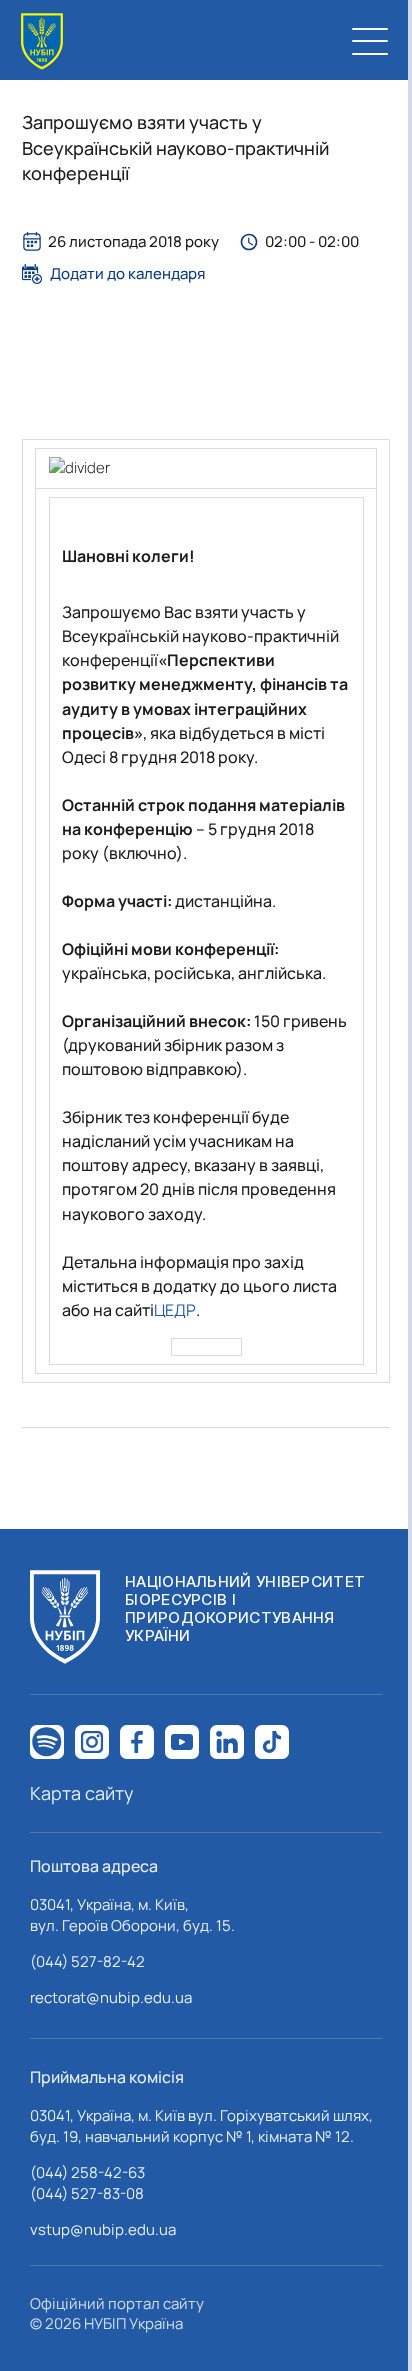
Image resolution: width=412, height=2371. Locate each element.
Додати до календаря (127, 274)
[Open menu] (370, 41)
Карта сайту (82, 1793)
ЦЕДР (175, 1310)
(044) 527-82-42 (87, 1961)
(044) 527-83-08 (87, 2193)
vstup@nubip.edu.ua (103, 2229)
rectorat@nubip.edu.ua (111, 1997)
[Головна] (42, 41)
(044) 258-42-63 (87, 2172)
